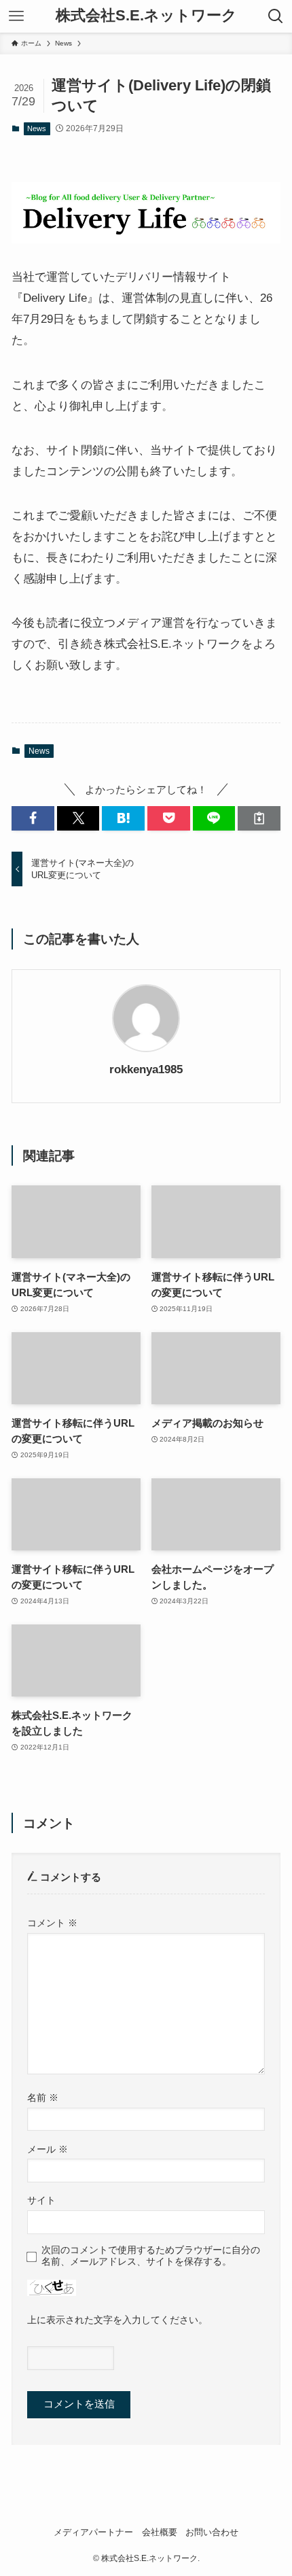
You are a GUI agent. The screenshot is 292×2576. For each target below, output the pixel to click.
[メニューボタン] (16, 16)
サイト (41, 2200)
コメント (52, 1923)
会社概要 (160, 2532)
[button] (33, 818)
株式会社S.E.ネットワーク (146, 16)
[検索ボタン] (276, 16)
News (37, 128)
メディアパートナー (93, 2532)
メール (48, 2149)
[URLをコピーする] (259, 818)
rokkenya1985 (146, 1069)
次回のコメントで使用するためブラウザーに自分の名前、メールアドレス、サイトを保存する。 (151, 2256)
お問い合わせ (212, 2532)
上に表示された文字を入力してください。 (117, 2320)
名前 (43, 2098)
